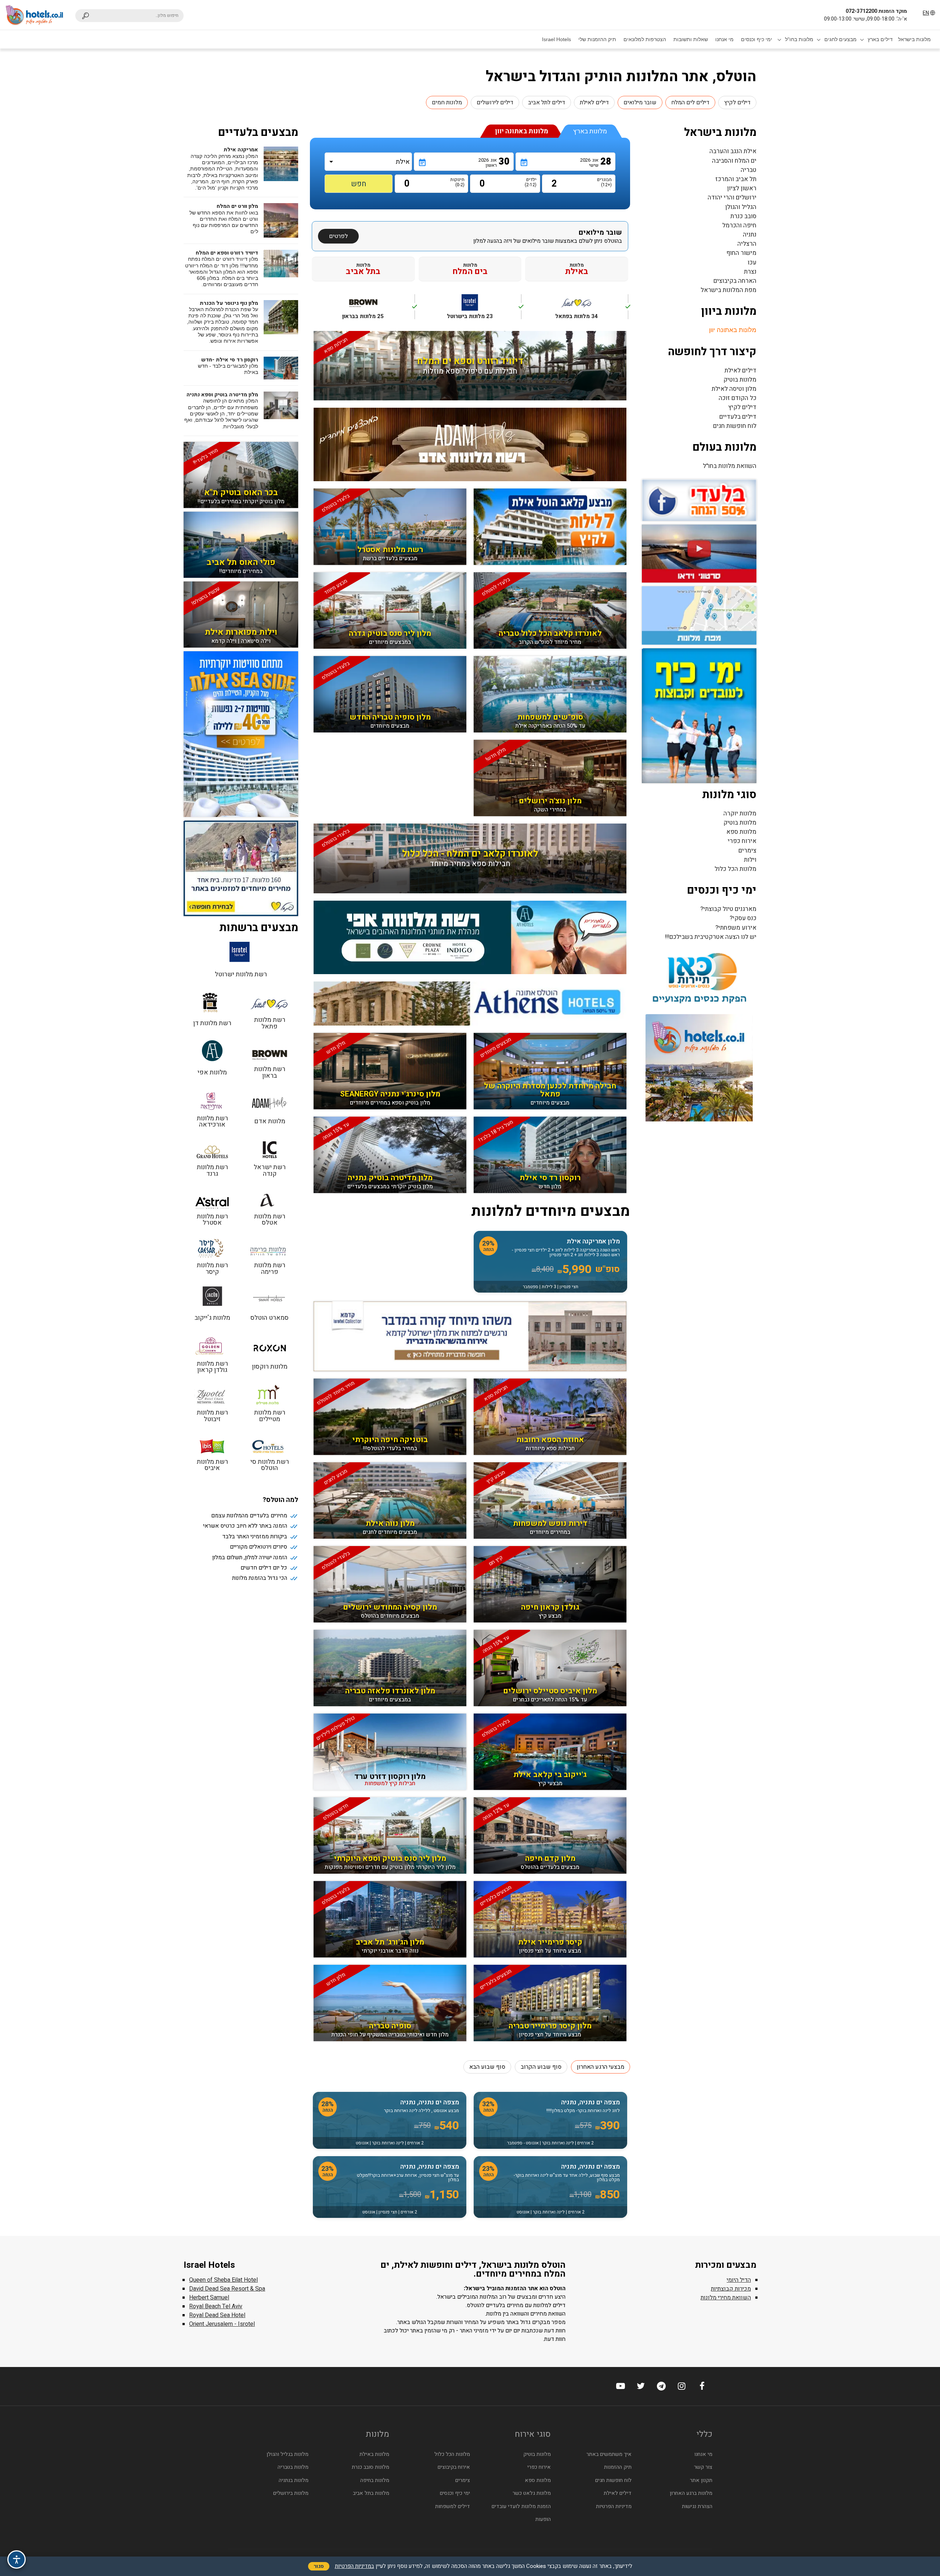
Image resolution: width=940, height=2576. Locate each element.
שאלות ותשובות (691, 39)
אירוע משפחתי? (736, 928)
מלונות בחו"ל (799, 39)
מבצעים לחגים (840, 39)
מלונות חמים (447, 102)
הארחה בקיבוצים (735, 281)
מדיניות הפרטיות (614, 2506)
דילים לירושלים (495, 102)
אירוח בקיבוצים (454, 2467)
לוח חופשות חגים (735, 426)
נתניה (750, 235)
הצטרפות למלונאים (645, 39)
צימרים (747, 851)
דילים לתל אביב (547, 102)
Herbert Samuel (209, 2298)
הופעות (543, 2519)
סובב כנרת (743, 216)
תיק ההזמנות (618, 2467)
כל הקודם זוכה (737, 398)
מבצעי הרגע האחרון (601, 2067)
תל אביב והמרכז (736, 179)
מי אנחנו (724, 39)
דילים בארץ (880, 39)
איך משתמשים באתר (609, 2454)
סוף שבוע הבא (487, 2067)
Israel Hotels (556, 39)
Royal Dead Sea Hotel (217, 2315)
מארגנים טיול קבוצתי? (728, 909)
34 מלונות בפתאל (592, 311)
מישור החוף (741, 253)
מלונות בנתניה (294, 2480)
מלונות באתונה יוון (733, 330)
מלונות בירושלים (291, 2493)
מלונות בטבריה (293, 2467)
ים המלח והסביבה (734, 161)
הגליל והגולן (741, 207)
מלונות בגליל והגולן (288, 2454)
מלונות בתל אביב (371, 2493)
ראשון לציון (742, 188)
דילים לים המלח (690, 102)
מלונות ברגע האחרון (691, 2493)
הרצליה (747, 244)
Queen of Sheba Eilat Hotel (223, 2280)
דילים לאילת (594, 102)
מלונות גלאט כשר (532, 2493)
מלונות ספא (741, 832)
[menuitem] (914, 39)
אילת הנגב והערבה (733, 151)
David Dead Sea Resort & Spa (227, 2289)
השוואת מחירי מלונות (726, 2298)
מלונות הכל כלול (735, 869)
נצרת (750, 272)
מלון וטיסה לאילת (734, 389)
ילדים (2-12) (531, 182)
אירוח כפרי (742, 841)
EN (926, 13)
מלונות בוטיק (740, 380)
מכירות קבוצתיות (731, 2289)
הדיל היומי (739, 2280)
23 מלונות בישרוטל (484, 311)
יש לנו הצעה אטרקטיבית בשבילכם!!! (711, 937)
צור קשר (703, 2467)
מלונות (577, 269)
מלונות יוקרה (740, 813)
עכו (752, 262)
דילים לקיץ (737, 102)
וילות (750, 860)
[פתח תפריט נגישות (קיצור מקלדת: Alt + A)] (17, 2559)
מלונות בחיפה (375, 2480)
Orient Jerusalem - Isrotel (222, 2324)
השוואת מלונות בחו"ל (730, 466)
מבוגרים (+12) (606, 182)
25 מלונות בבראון (378, 311)
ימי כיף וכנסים (757, 39)
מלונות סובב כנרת (370, 2467)
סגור (319, 2566)
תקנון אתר (701, 2480)
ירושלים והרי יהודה (732, 197)
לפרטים (338, 236)
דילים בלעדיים (738, 417)
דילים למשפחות (453, 2506)
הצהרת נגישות (697, 2506)
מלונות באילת (374, 2454)
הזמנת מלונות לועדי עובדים (521, 2506)
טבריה (749, 170)
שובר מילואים (640, 102)
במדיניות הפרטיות (355, 2566)
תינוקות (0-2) (458, 182)
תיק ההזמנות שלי (597, 39)
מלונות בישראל (914, 39)
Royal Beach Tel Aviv (216, 2306)
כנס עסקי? (743, 918)
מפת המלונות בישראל (728, 290)
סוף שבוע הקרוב (541, 2067)
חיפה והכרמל (739, 225)
